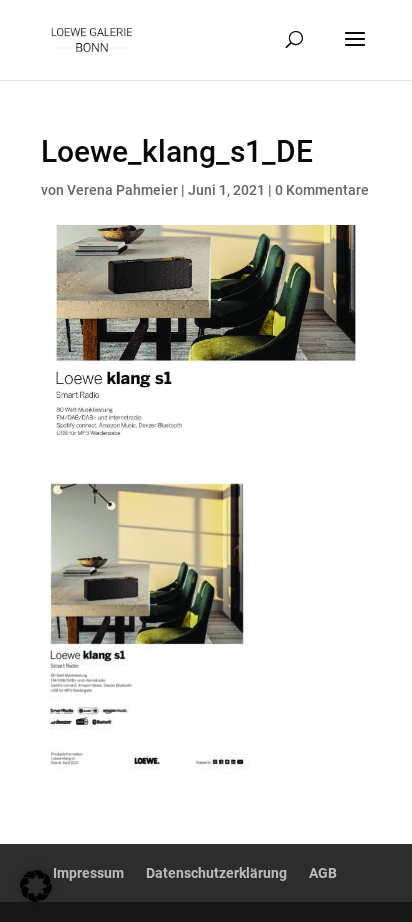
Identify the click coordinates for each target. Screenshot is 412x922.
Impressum (88, 873)
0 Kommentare (322, 190)
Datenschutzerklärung (216, 873)
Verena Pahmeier (122, 190)
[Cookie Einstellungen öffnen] (36, 896)
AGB (323, 873)
